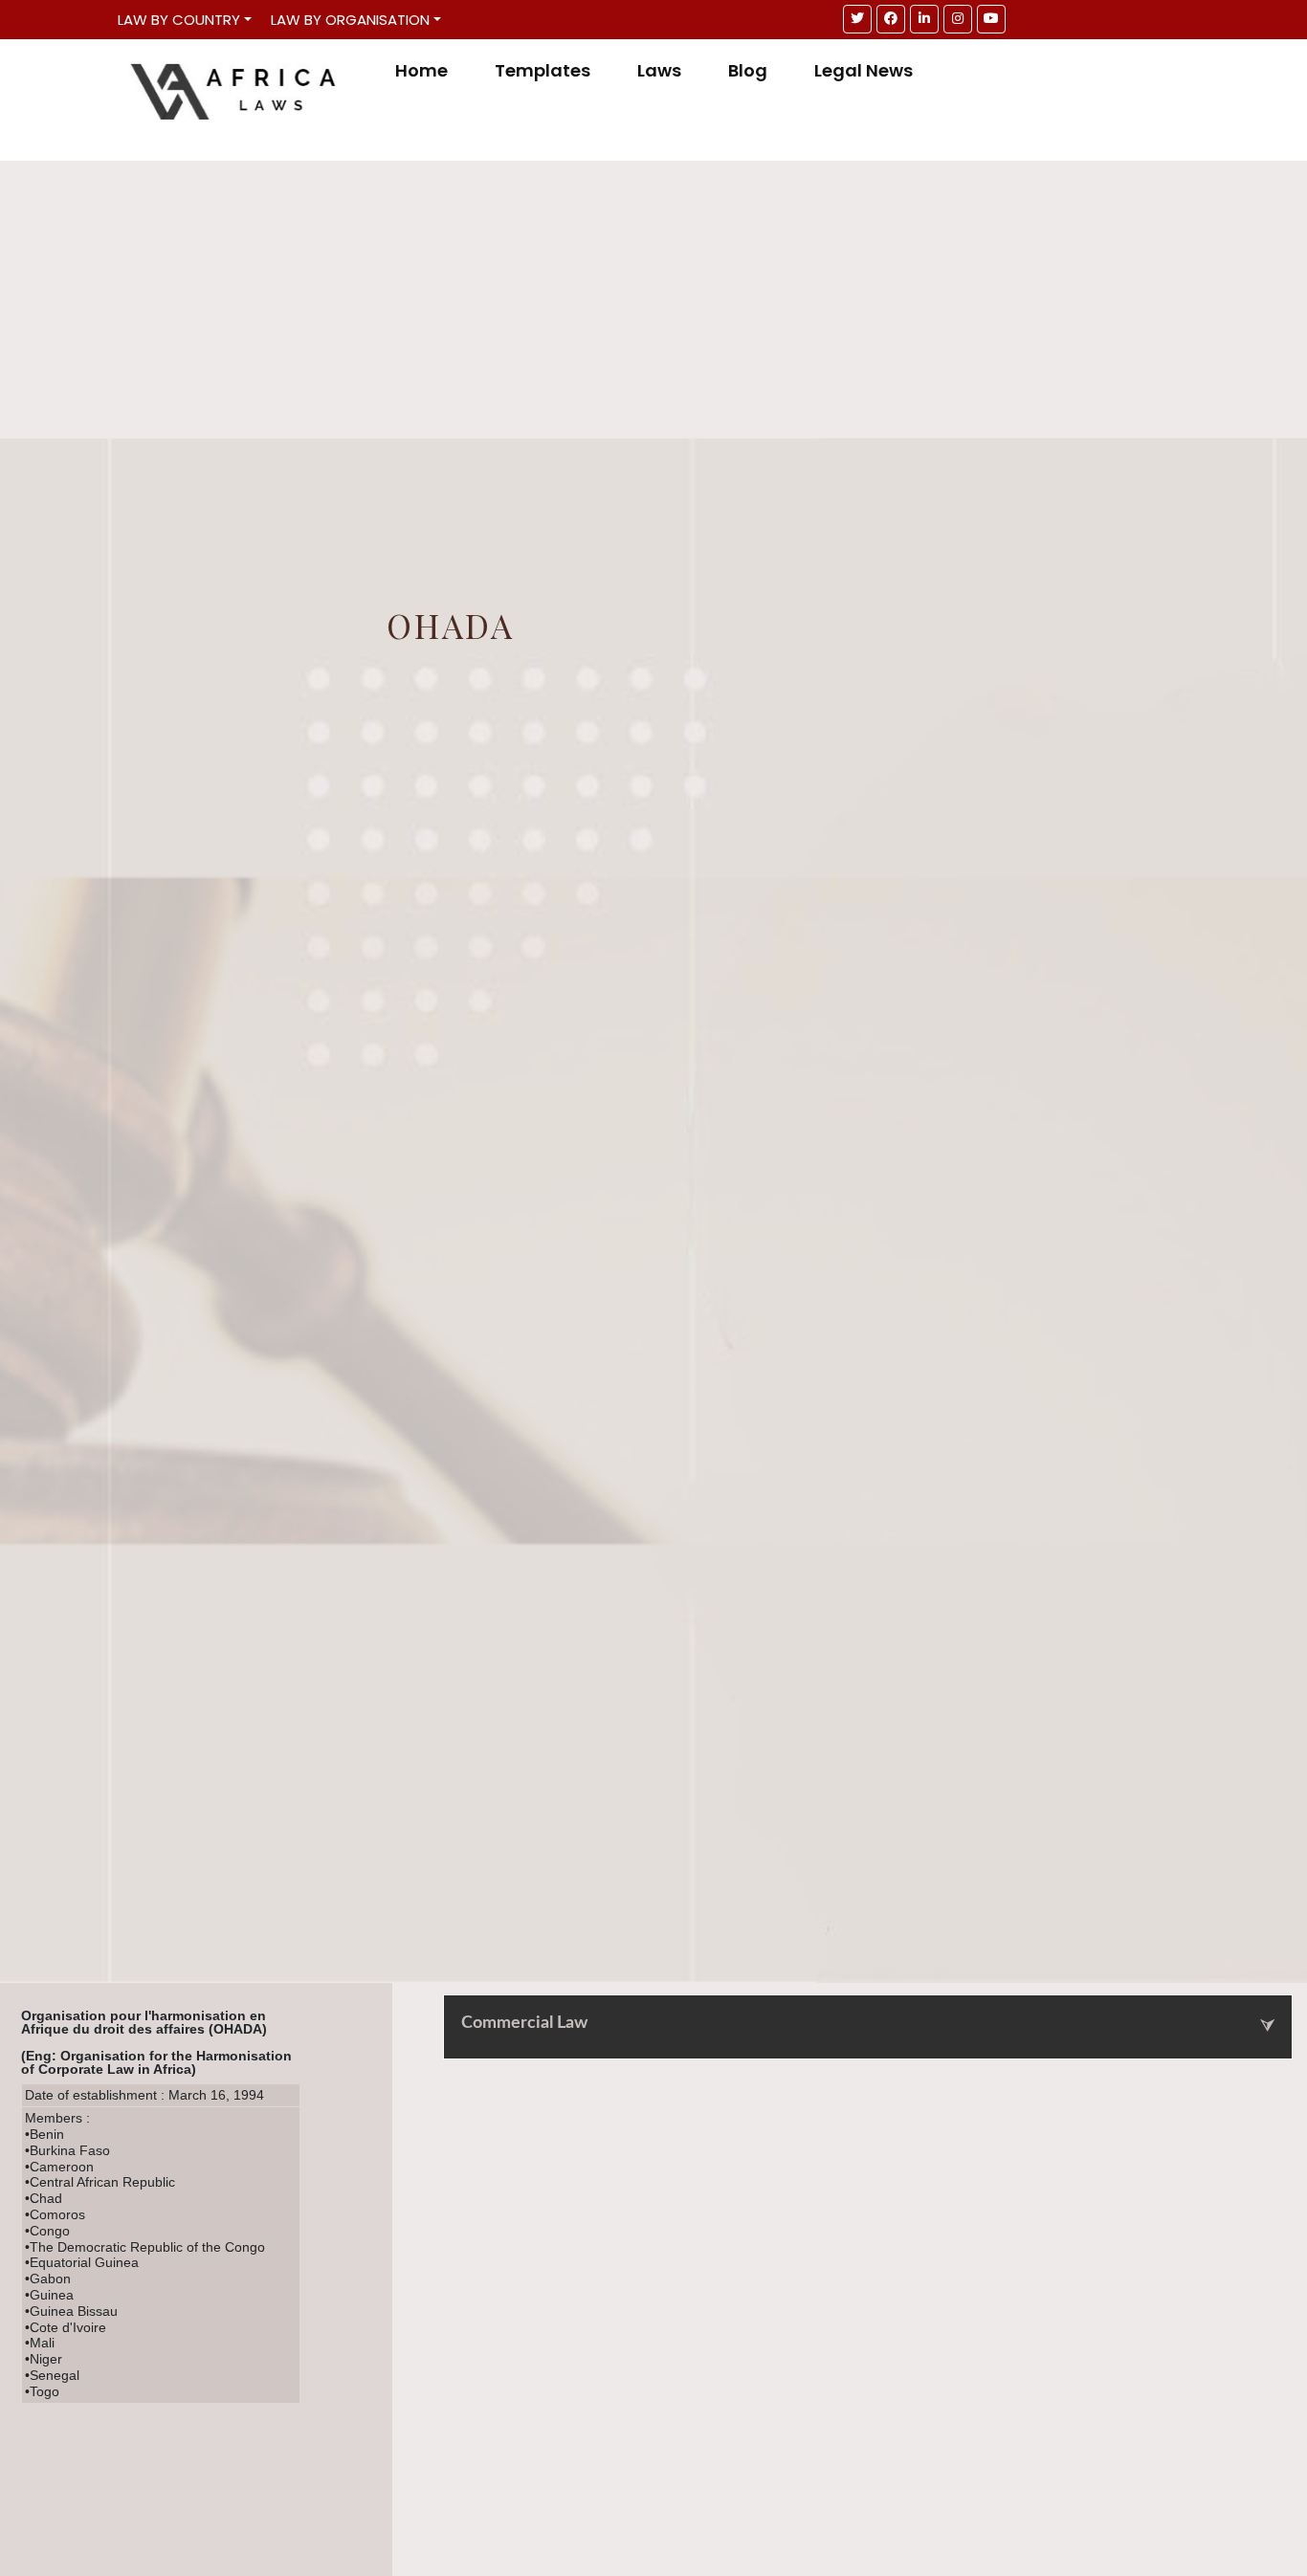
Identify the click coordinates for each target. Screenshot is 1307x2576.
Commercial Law (524, 2023)
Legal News (864, 71)
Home (421, 71)
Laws (659, 71)
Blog (748, 71)
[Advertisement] (653, 295)
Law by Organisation (350, 20)
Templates (543, 71)
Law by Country (179, 20)
